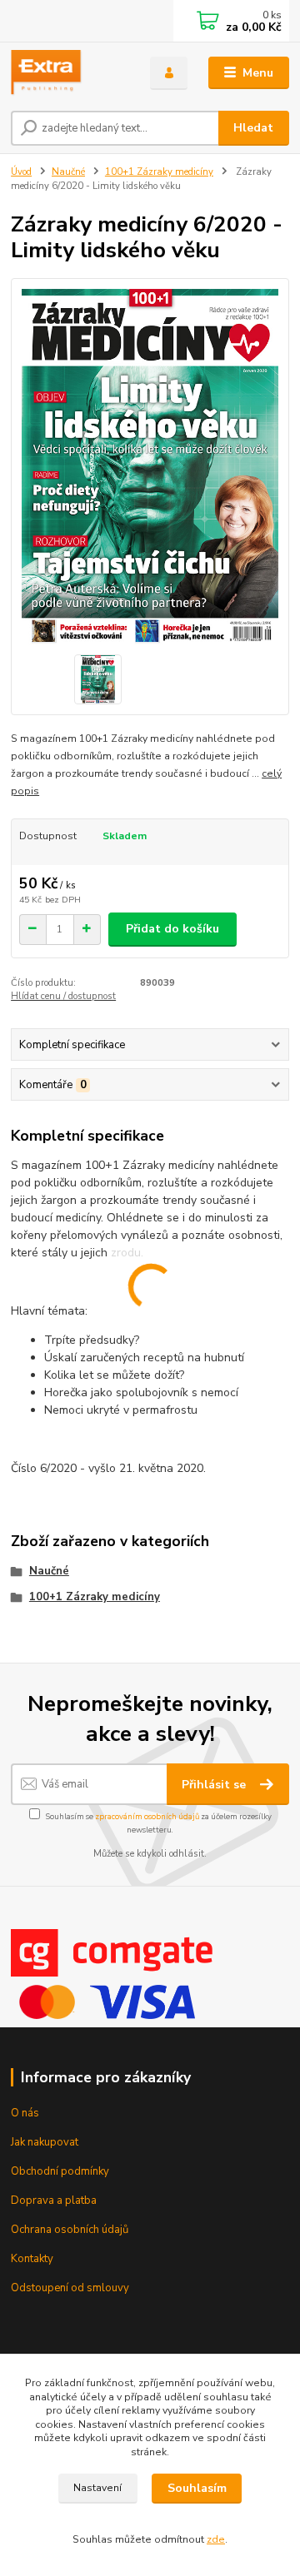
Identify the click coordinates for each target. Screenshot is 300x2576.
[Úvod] (69, 73)
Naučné (68, 172)
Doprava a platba (54, 2201)
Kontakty (32, 2259)
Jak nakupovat (45, 2142)
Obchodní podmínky (60, 2171)
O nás (25, 2113)
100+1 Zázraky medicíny (159, 172)
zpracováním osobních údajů (147, 1816)
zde (216, 2539)
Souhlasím (197, 2488)
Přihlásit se (215, 1785)
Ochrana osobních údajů (70, 2230)
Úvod (21, 172)
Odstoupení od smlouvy (70, 2288)
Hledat (253, 128)
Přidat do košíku (172, 929)
